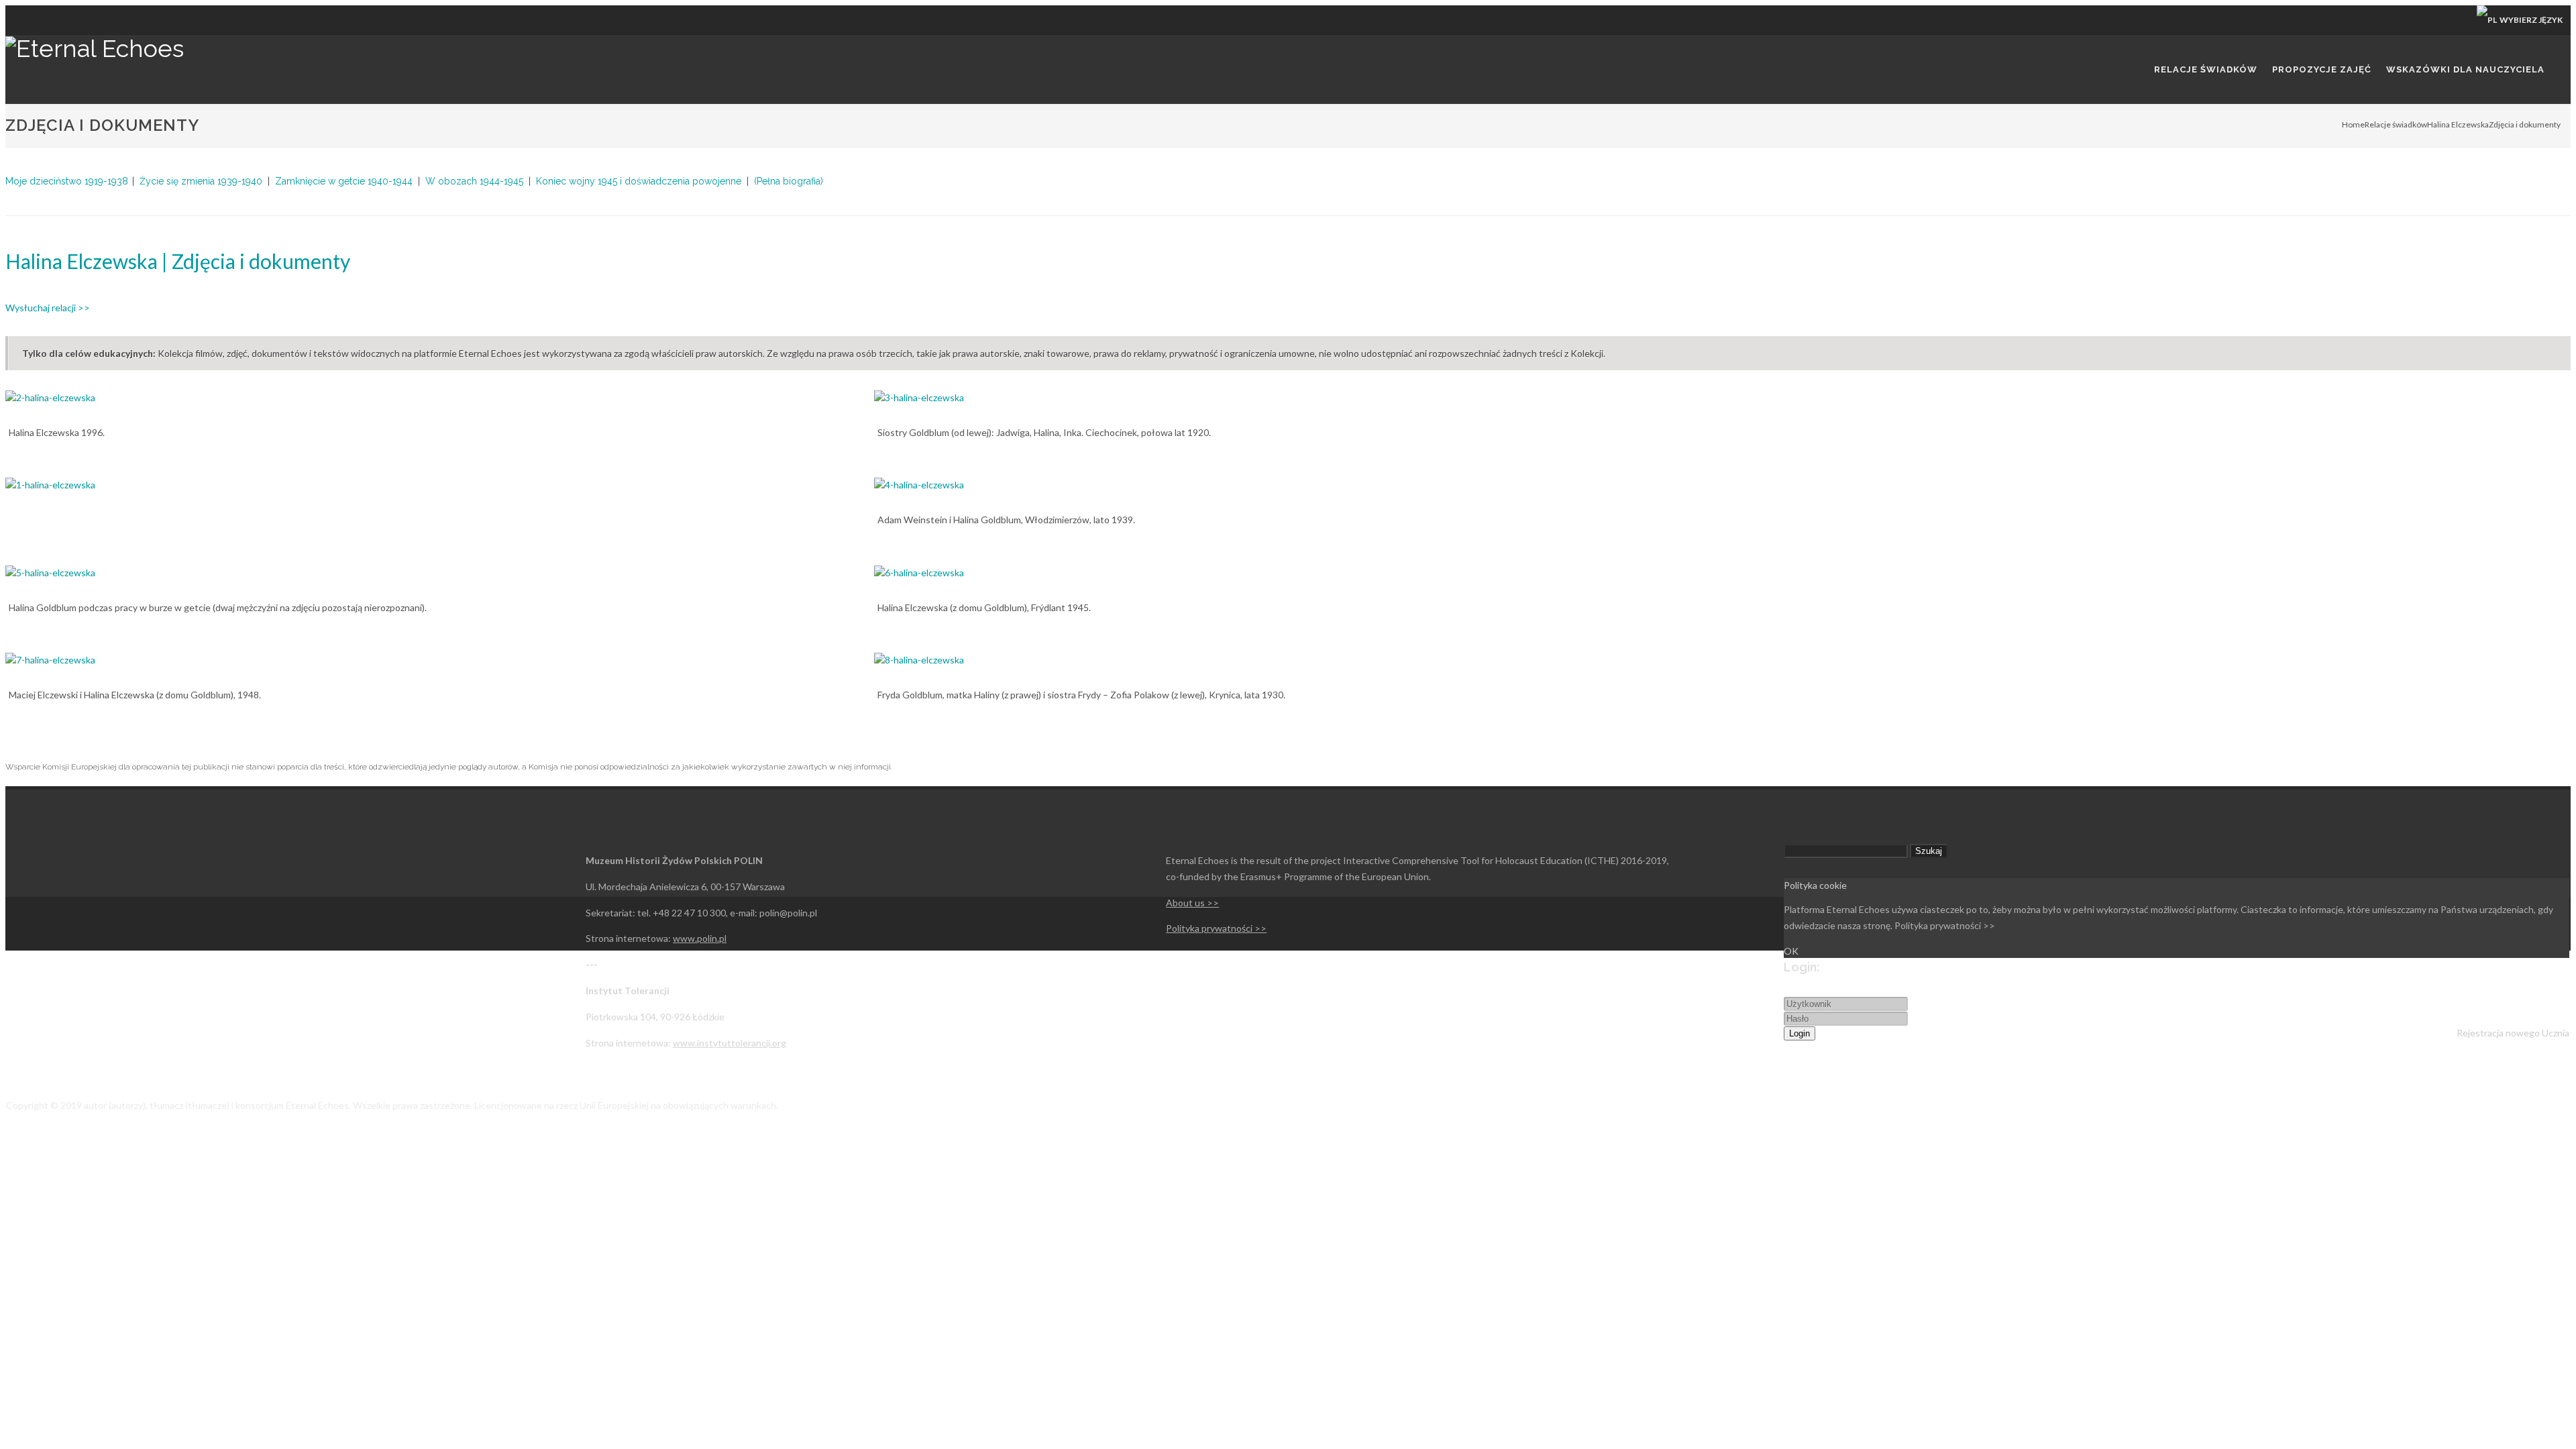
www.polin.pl (700, 938)
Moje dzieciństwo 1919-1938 (67, 181)
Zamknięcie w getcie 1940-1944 (344, 181)
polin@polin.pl (788, 913)
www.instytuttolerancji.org (730, 1043)
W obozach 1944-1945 (474, 181)
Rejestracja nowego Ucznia (2513, 1033)
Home (2353, 124)
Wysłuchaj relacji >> (48, 308)
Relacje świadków (2396, 124)
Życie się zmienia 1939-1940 (201, 181)
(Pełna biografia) (789, 181)
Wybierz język (2530, 20)
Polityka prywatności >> (1216, 928)
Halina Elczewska (2458, 124)
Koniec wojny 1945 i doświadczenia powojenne (639, 181)
